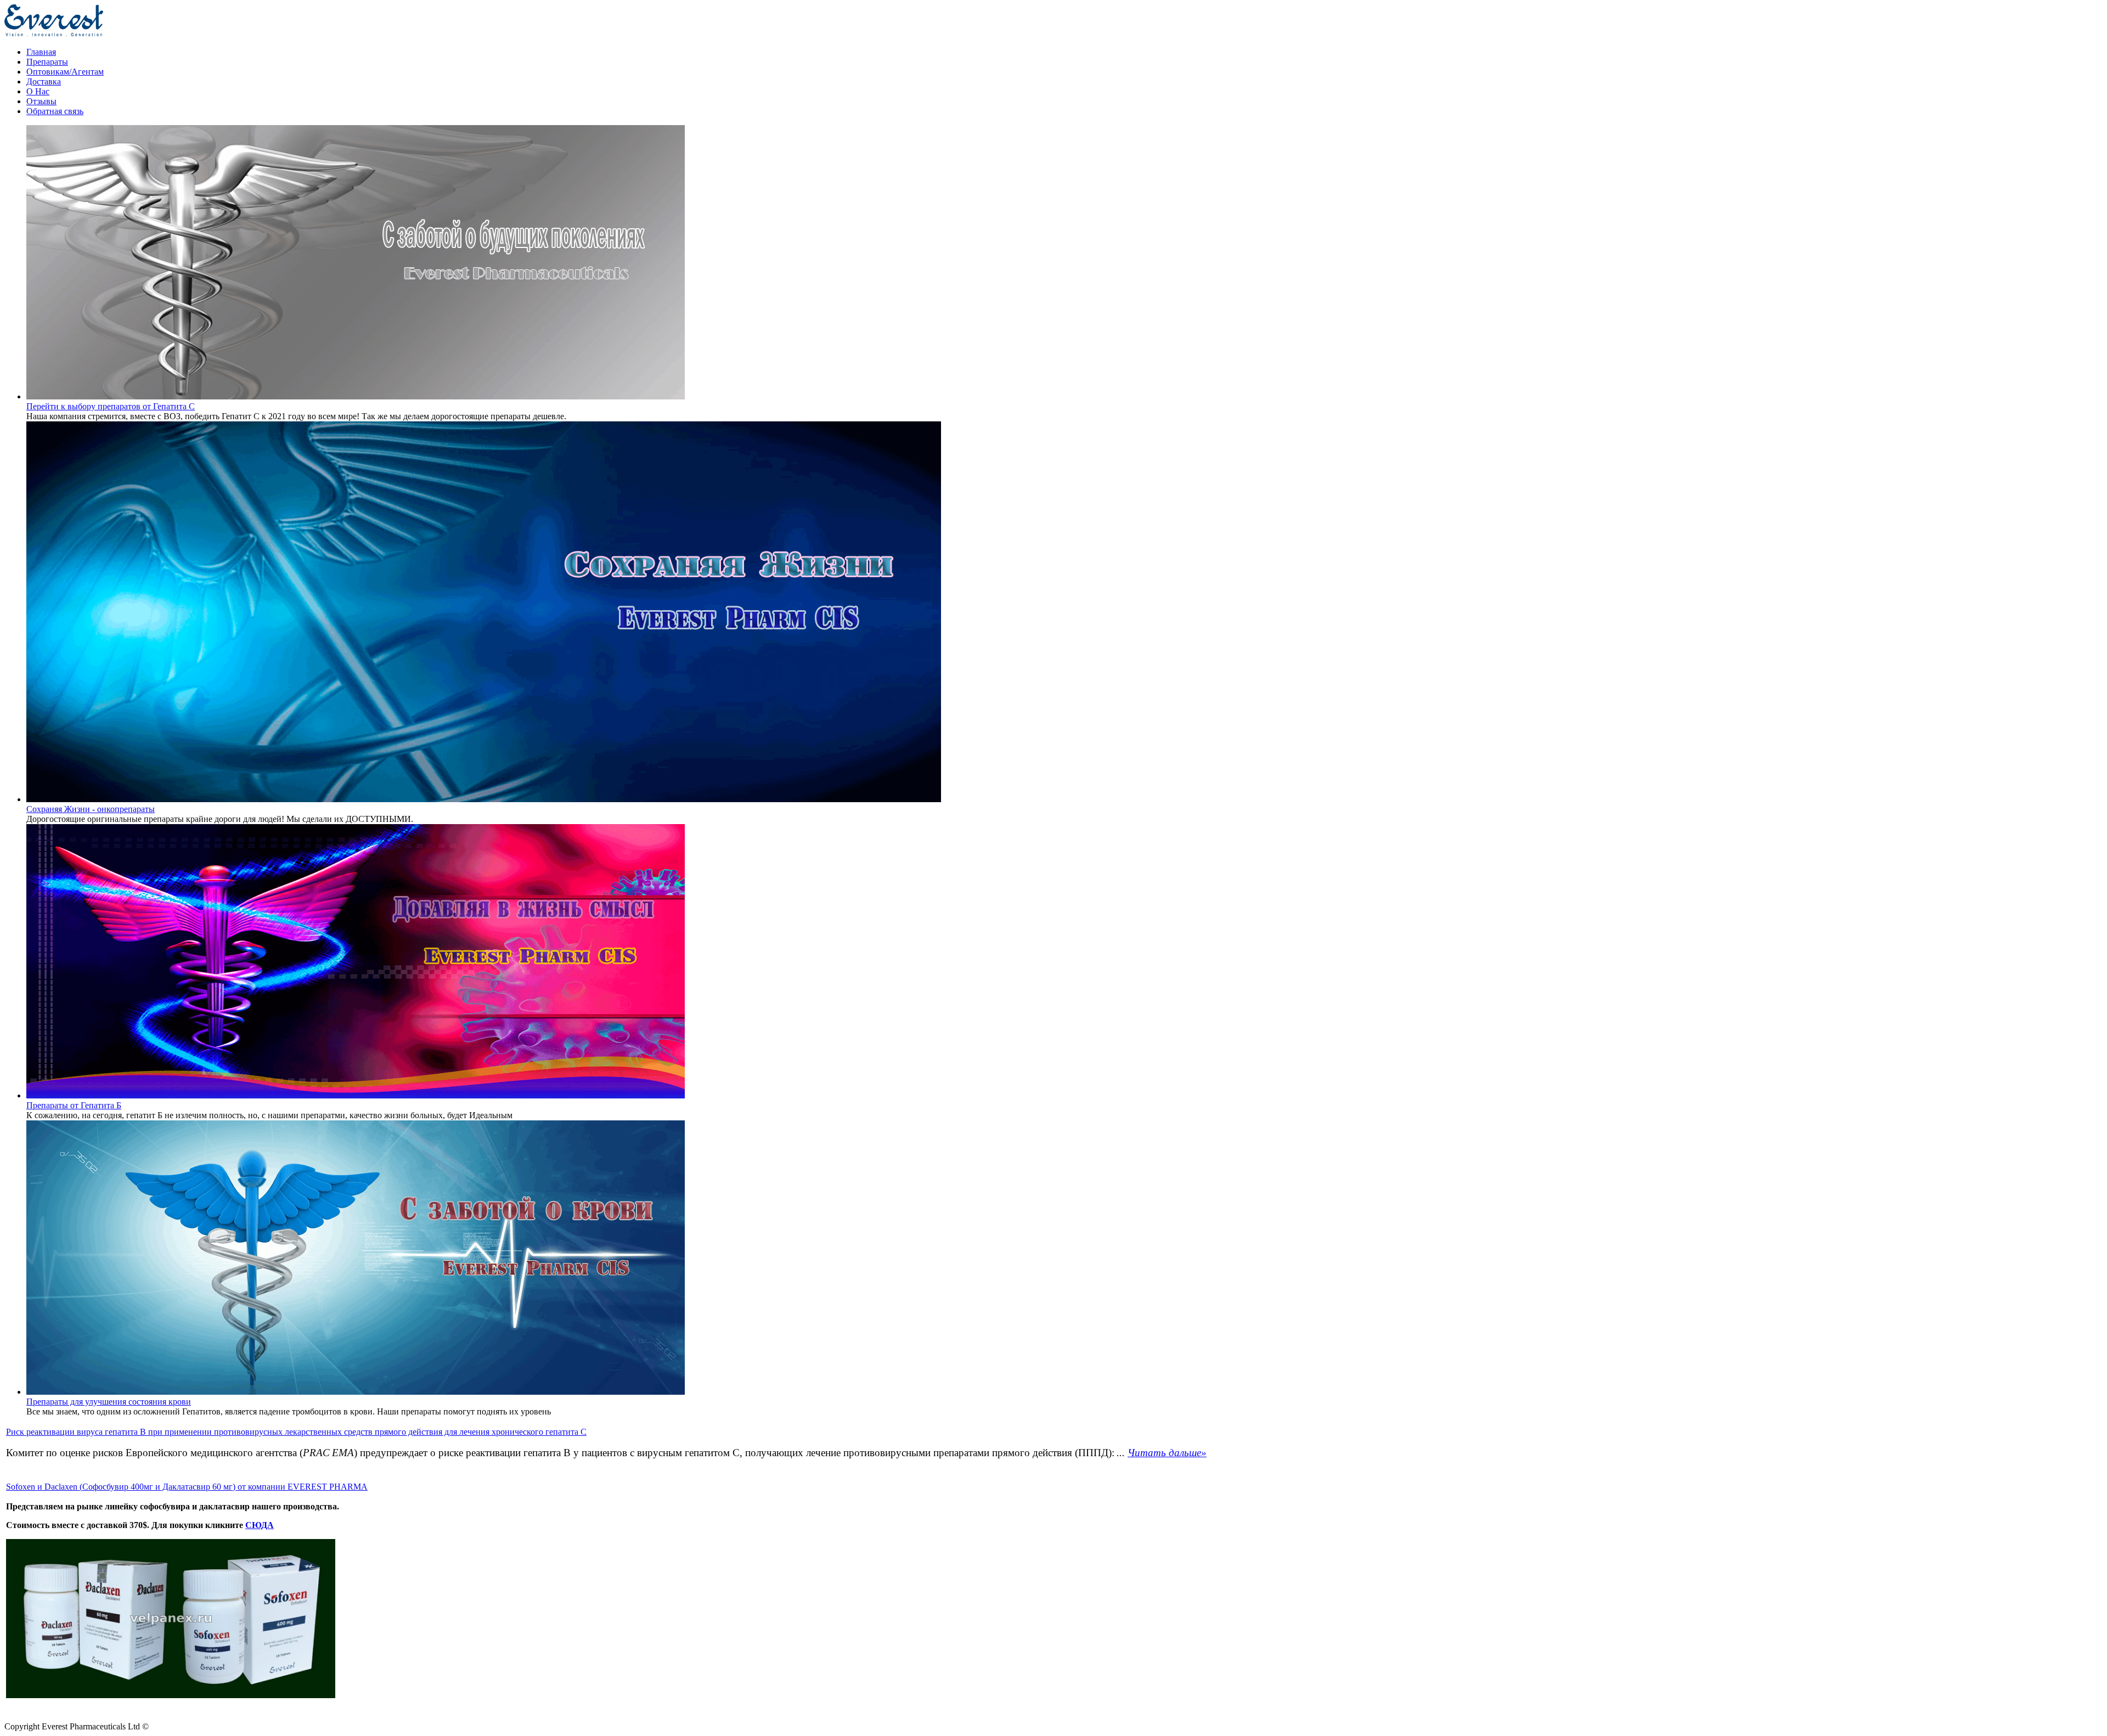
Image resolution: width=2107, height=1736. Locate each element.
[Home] (54, 33)
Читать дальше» (1167, 1453)
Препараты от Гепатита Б (74, 1105)
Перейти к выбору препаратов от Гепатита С (111, 406)
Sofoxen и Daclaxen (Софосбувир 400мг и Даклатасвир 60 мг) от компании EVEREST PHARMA (187, 1487)
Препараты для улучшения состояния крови (109, 1402)
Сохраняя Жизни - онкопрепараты (91, 809)
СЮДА (260, 1525)
